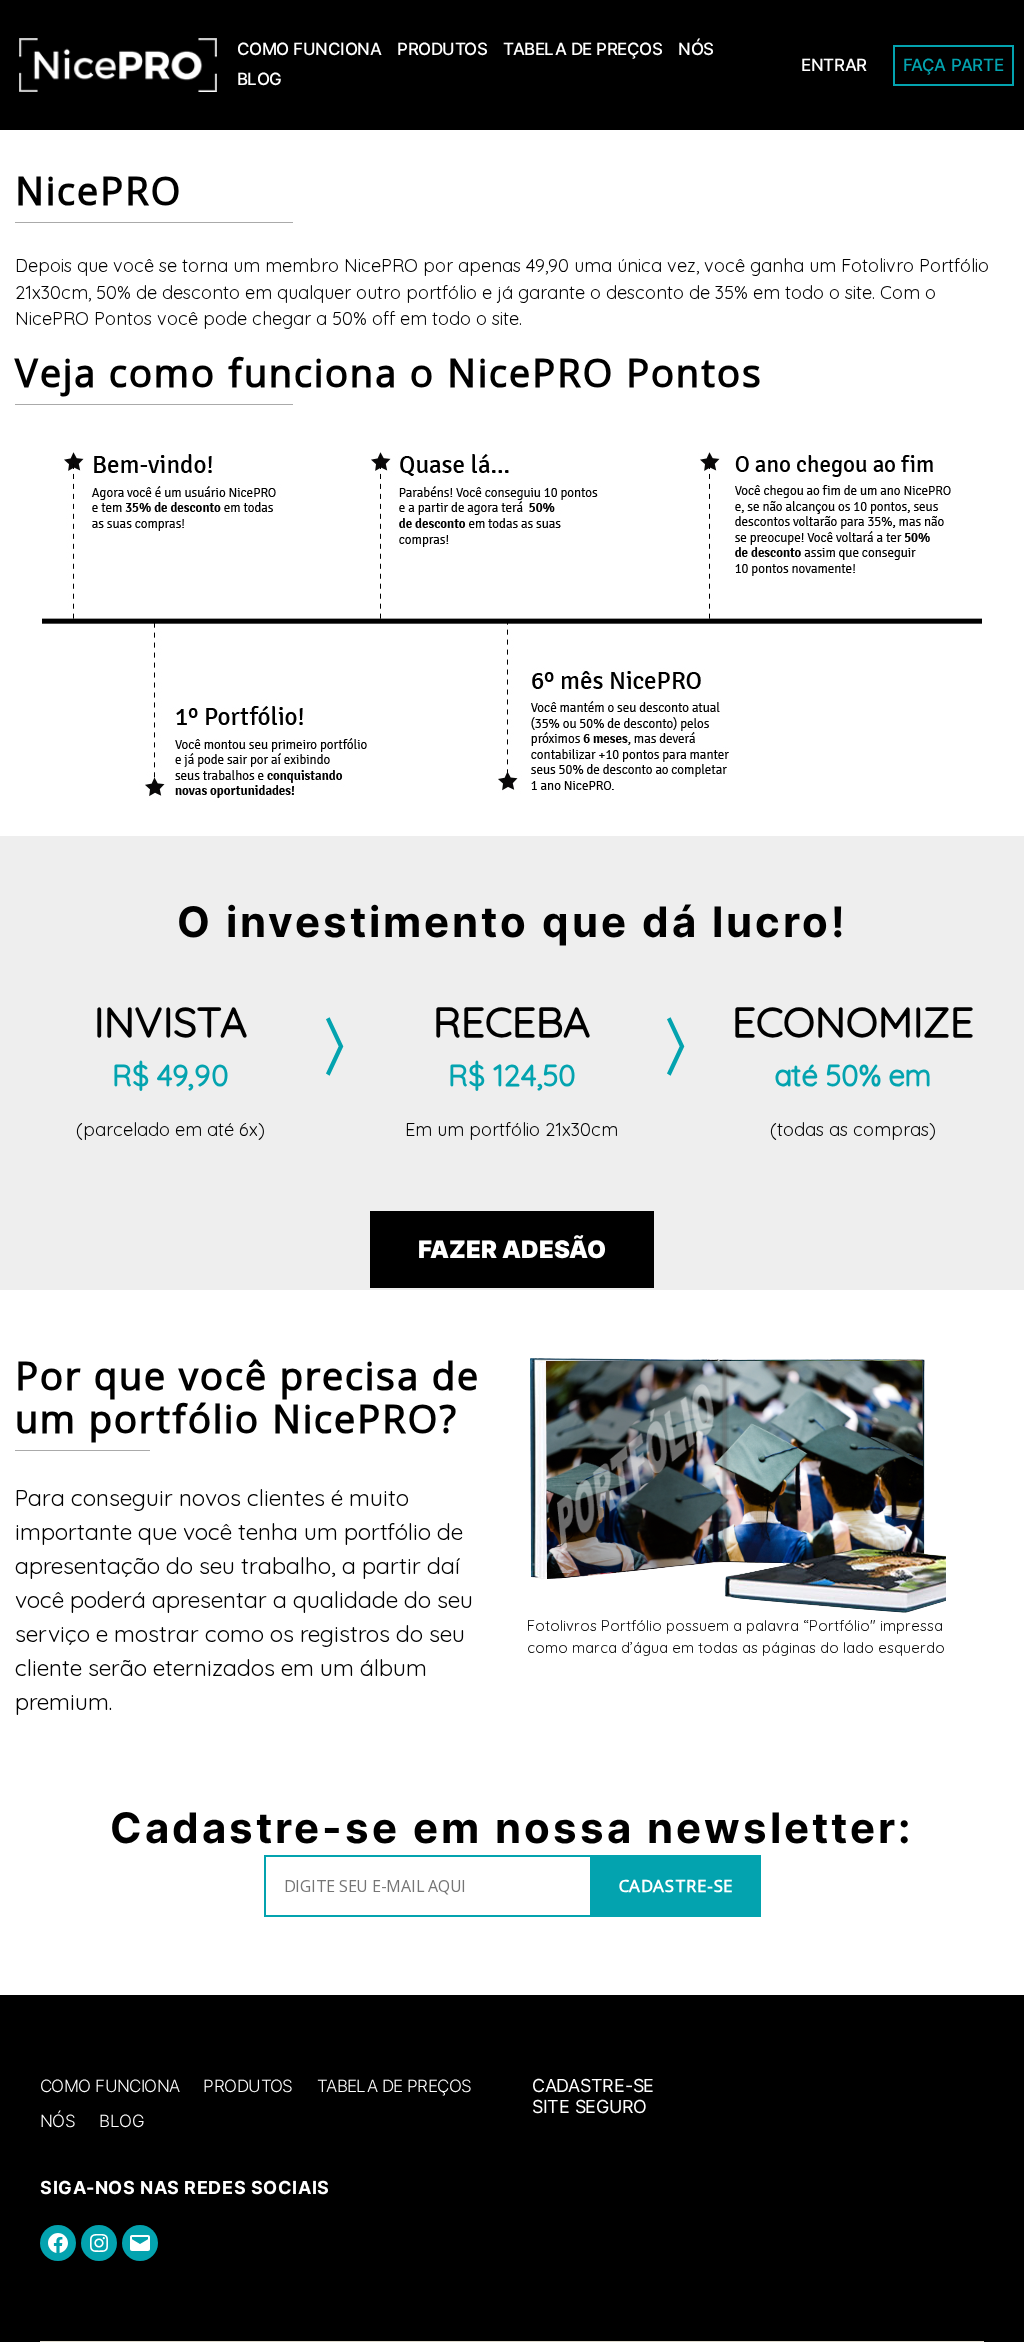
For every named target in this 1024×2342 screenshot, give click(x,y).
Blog (259, 79)
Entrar (834, 65)
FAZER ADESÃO (512, 1249)
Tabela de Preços (582, 49)
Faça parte (953, 65)
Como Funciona (309, 49)
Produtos (442, 49)
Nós (696, 49)
